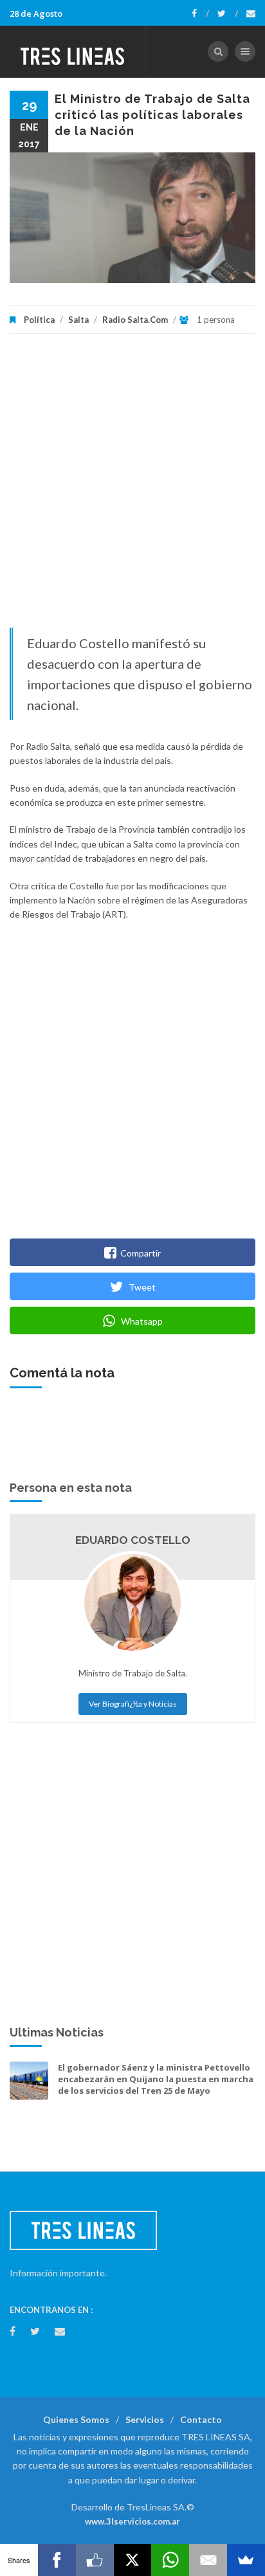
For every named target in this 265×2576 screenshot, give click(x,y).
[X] (133, 2560)
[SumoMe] (246, 2560)
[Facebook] (200, 14)
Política (39, 320)
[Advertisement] (132, 487)
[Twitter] (228, 14)
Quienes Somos (76, 2419)
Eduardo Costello (133, 1540)
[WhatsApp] (170, 2560)
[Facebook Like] (95, 2560)
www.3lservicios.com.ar (132, 2521)
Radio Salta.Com (135, 320)
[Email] (208, 2560)
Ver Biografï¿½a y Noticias (133, 1704)
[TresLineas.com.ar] (73, 51)
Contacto (201, 2419)
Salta (78, 320)
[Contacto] (251, 14)
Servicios (145, 2419)
